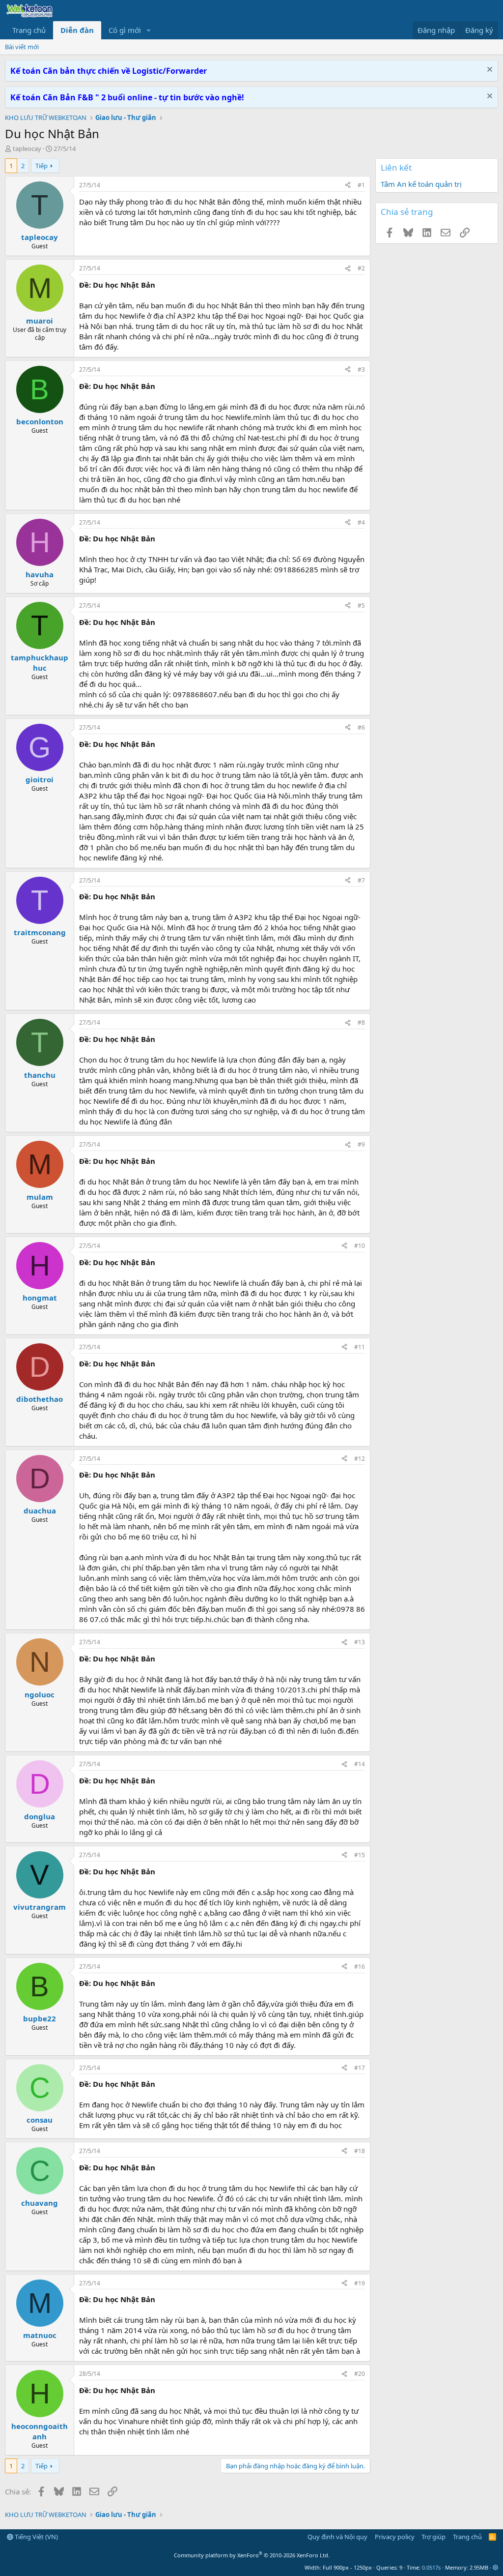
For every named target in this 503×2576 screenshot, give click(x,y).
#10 (360, 1246)
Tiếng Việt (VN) (36, 2537)
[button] (149, 30)
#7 (361, 880)
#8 (361, 1022)
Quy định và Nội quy (337, 2537)
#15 (360, 1855)
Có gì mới (125, 30)
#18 (360, 2151)
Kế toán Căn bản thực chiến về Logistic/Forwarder (109, 71)
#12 (360, 1459)
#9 (361, 1144)
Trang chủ (29, 30)
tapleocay (27, 148)
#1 (361, 185)
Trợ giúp (433, 2537)
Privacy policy (395, 2537)
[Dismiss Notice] (489, 71)
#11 (360, 1347)
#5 (361, 606)
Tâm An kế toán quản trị (421, 184)
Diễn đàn (77, 30)
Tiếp (42, 166)
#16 (360, 1967)
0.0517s (431, 2567)
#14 (360, 1764)
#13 (360, 1642)
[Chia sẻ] (348, 186)
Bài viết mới (22, 47)
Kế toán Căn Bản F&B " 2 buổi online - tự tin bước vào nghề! (127, 97)
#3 (361, 370)
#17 (360, 2068)
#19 (360, 2283)
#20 (360, 2374)
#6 (361, 727)
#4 (361, 522)
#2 (361, 268)
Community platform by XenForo (252, 2555)
